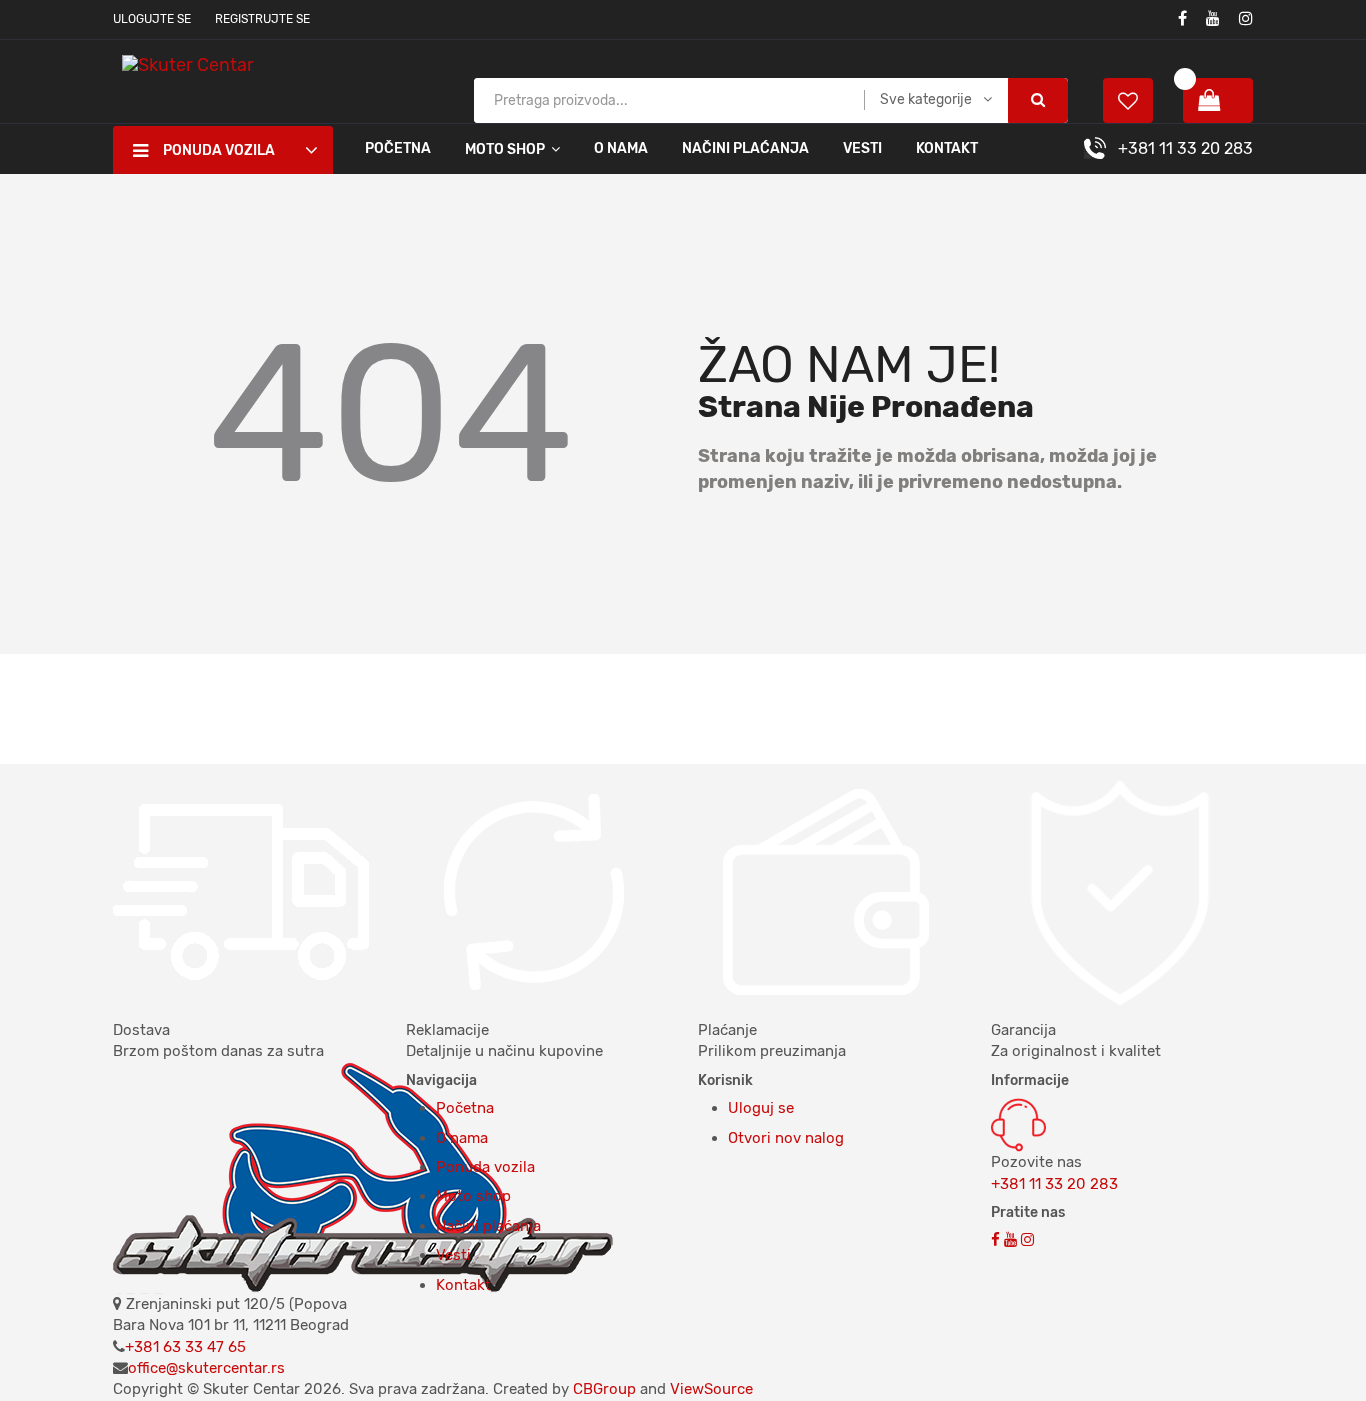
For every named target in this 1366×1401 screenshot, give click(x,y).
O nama (621, 148)
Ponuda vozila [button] (219, 150)
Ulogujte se (152, 19)
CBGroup (604, 1389)
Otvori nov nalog (786, 1138)
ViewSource (711, 1389)
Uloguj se (761, 1108)
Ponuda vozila (485, 1167)
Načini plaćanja (745, 148)
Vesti (862, 148)
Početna (398, 148)
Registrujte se (262, 19)
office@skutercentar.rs (206, 1368)
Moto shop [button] (505, 149)
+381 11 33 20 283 (1185, 148)
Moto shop (473, 1196)
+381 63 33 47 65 (185, 1347)
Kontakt (947, 148)
